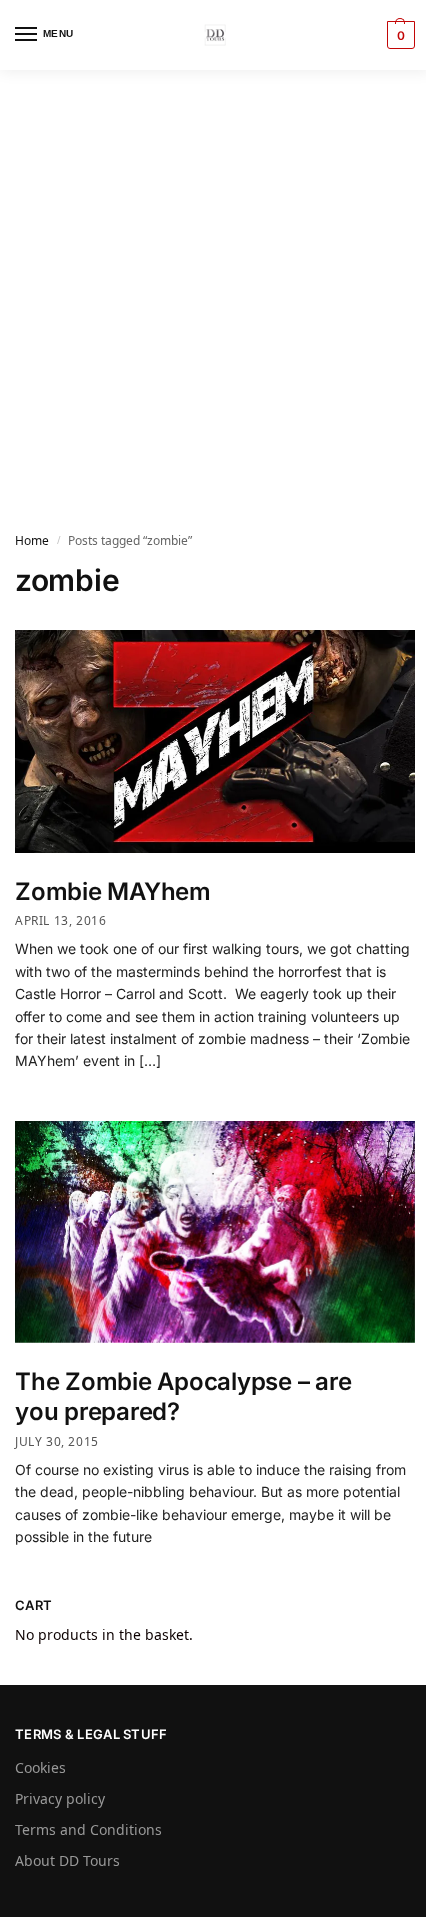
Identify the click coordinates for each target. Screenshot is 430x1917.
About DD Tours (67, 1860)
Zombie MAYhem (113, 891)
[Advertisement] (215, 295)
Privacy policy (60, 1798)
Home (32, 540)
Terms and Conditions (88, 1829)
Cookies (40, 1767)
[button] (398, 35)
